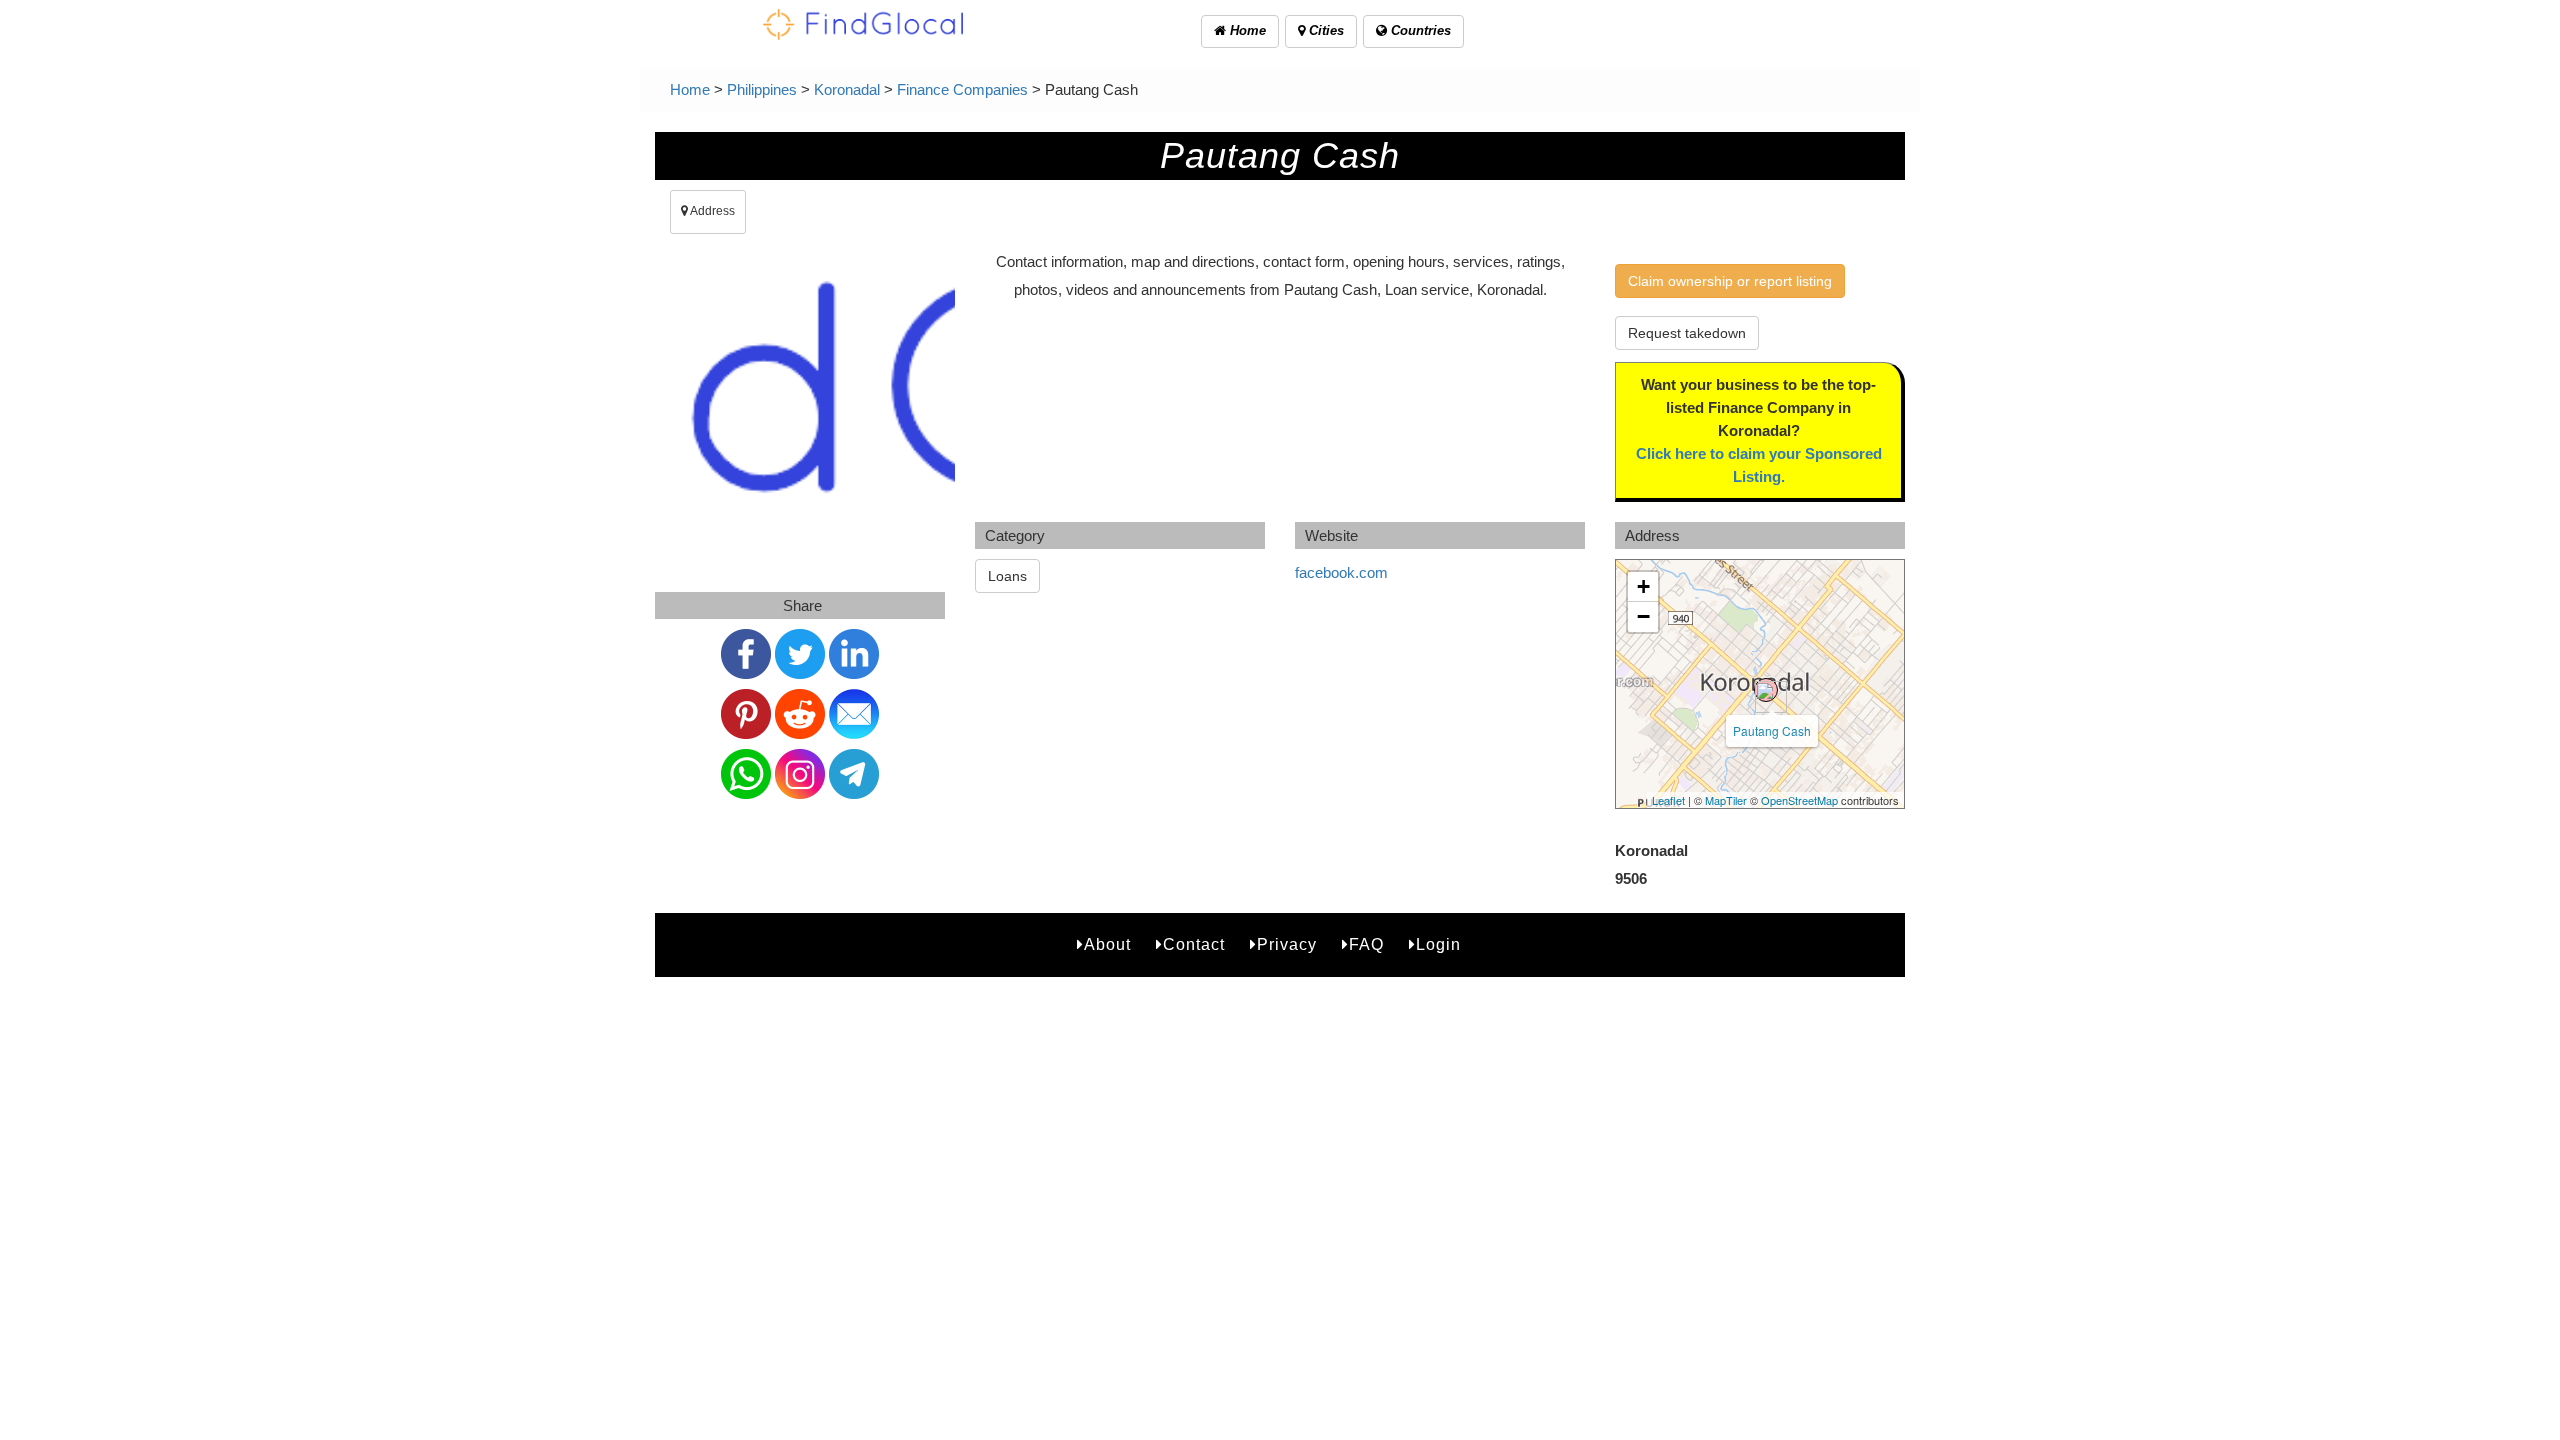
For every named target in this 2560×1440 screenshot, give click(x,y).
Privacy (1287, 944)
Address (711, 211)
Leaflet (1668, 800)
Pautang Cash (1772, 730)
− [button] (1643, 616)
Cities (1324, 30)
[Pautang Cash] (1766, 690)
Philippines (762, 89)
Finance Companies (962, 89)
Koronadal (847, 89)
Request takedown (1687, 333)
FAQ (1366, 944)
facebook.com (1341, 572)
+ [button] (1643, 586)
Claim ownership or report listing (1730, 281)
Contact (1194, 944)
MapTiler (1726, 800)
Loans (1007, 576)
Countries (1419, 30)
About (1107, 944)
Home (1246, 30)
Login (1438, 944)
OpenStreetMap (1799, 800)
